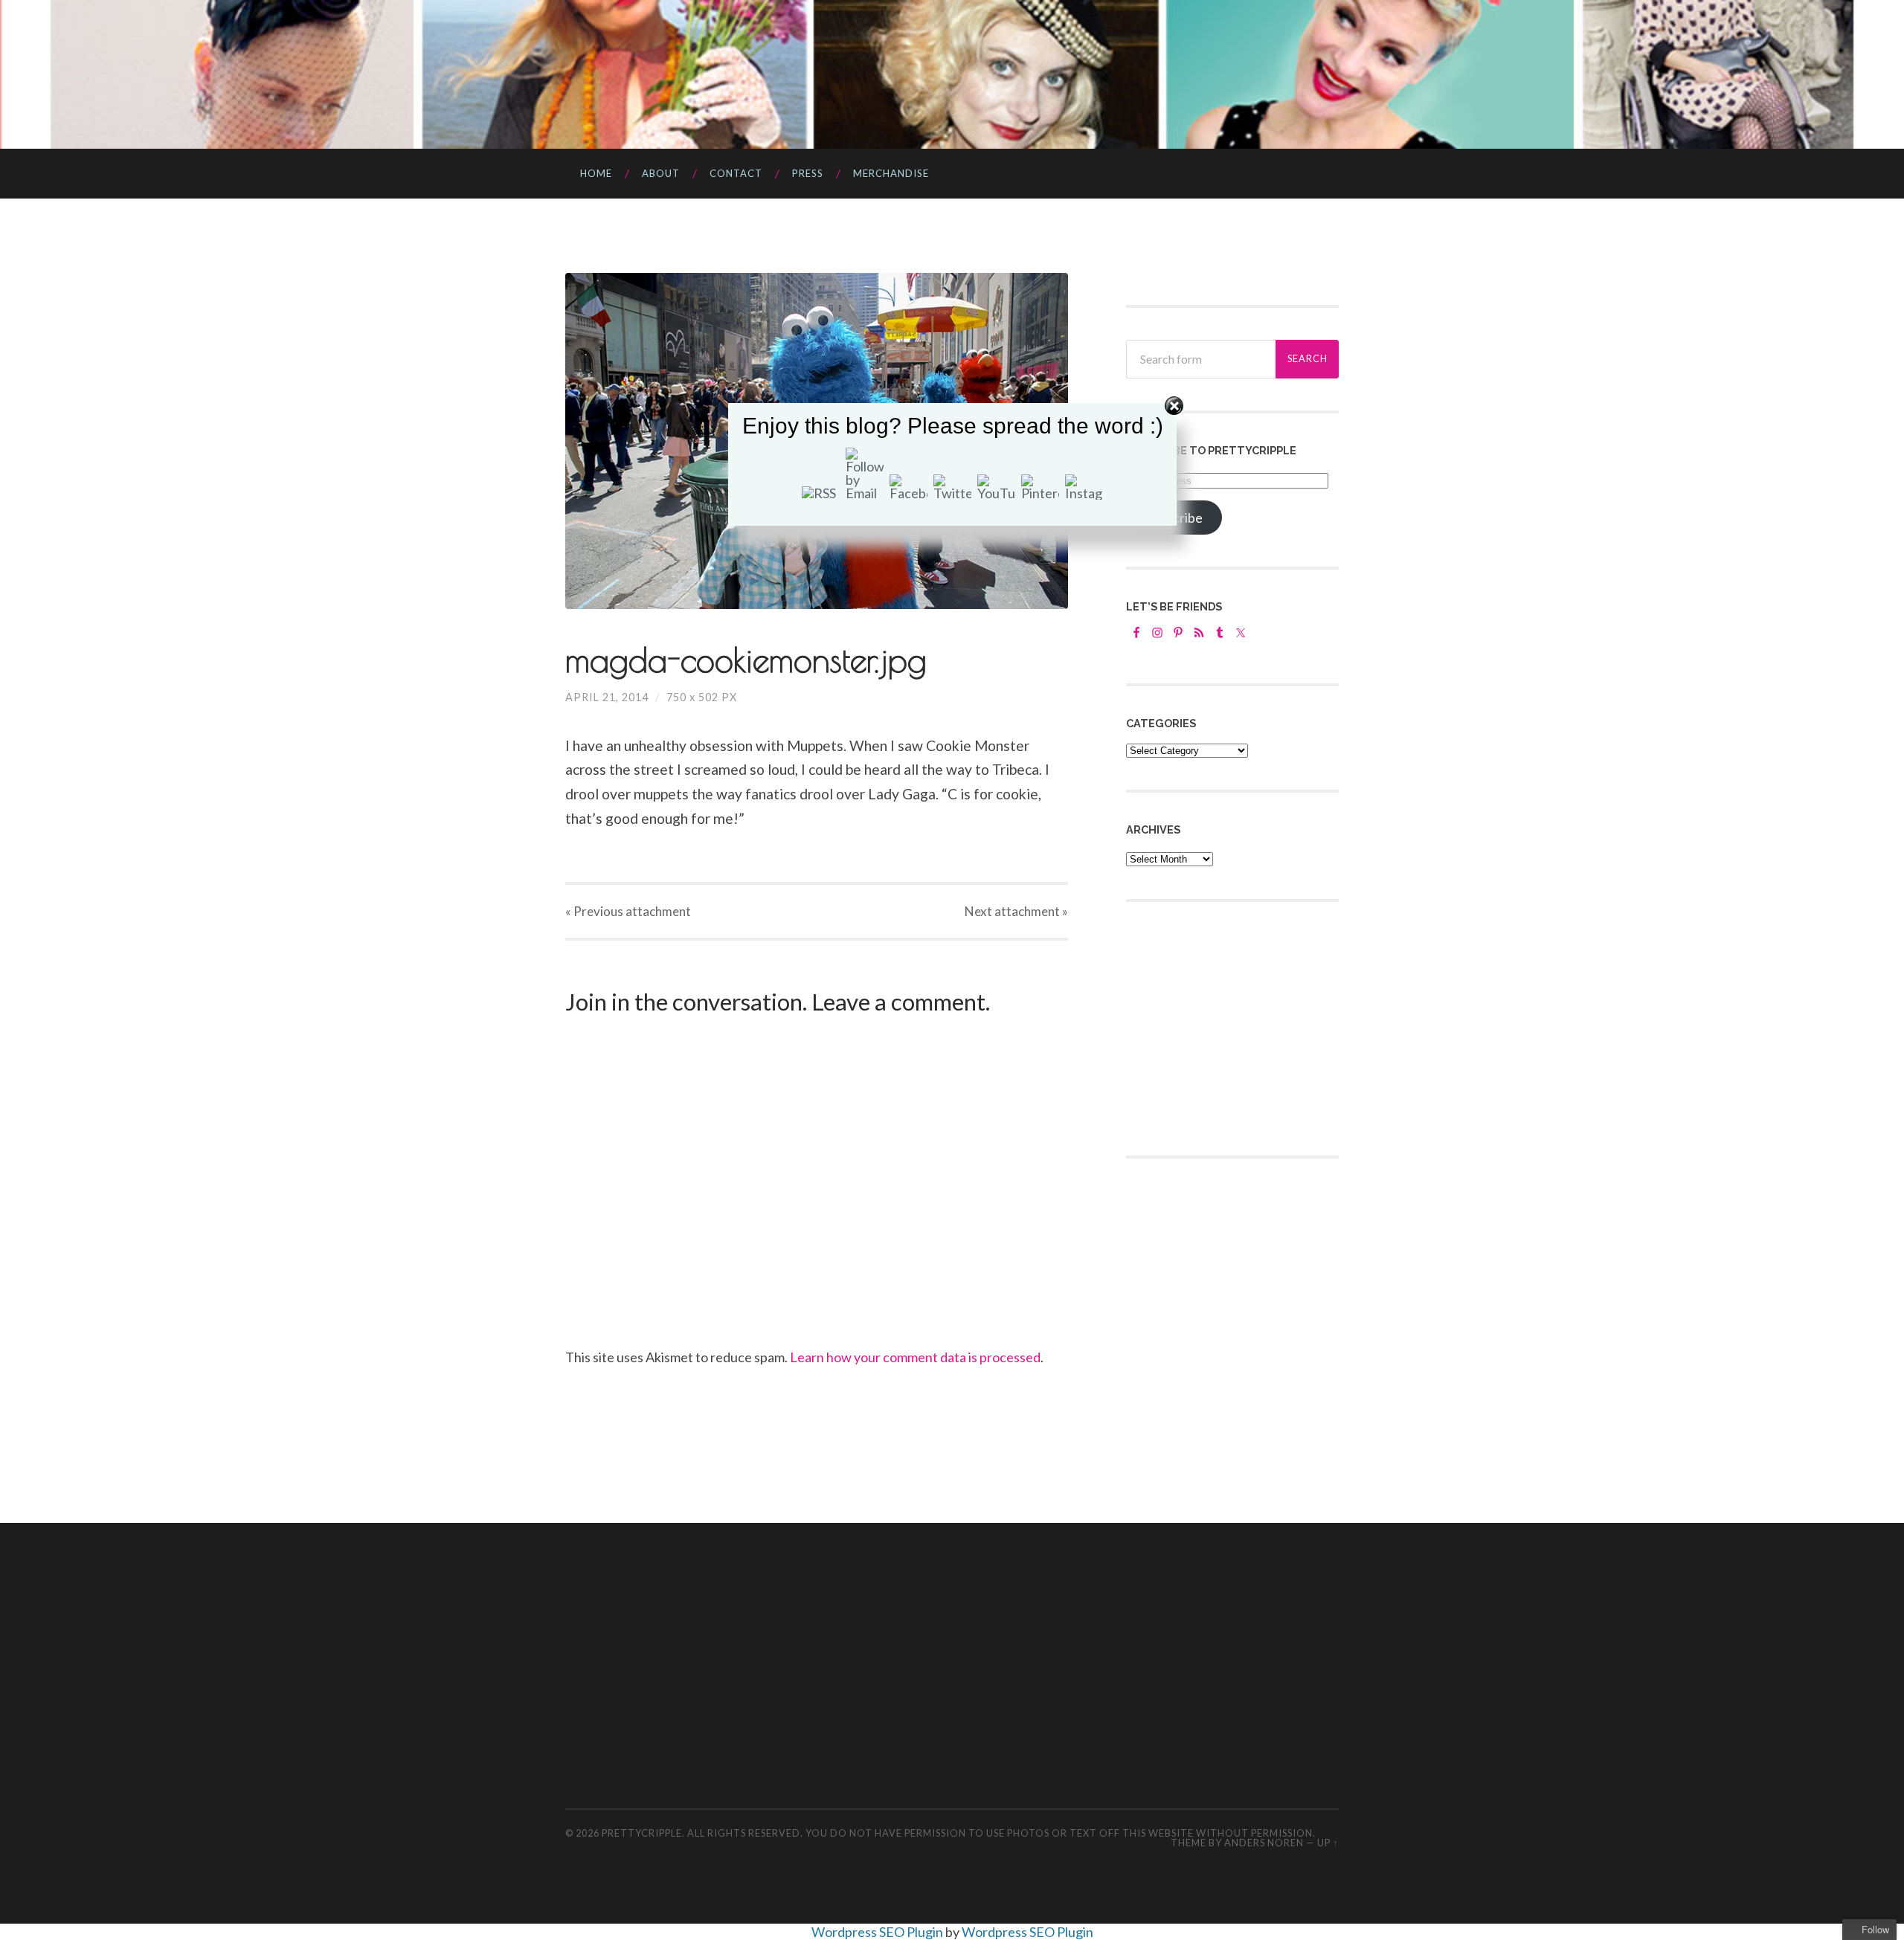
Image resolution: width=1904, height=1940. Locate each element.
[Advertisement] (1238, 1027)
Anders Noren (1264, 1843)
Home (596, 173)
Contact (736, 173)
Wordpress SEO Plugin (878, 1932)
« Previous (628, 911)
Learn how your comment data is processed (915, 1357)
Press (808, 173)
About (661, 173)
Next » (1016, 911)
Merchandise (891, 173)
